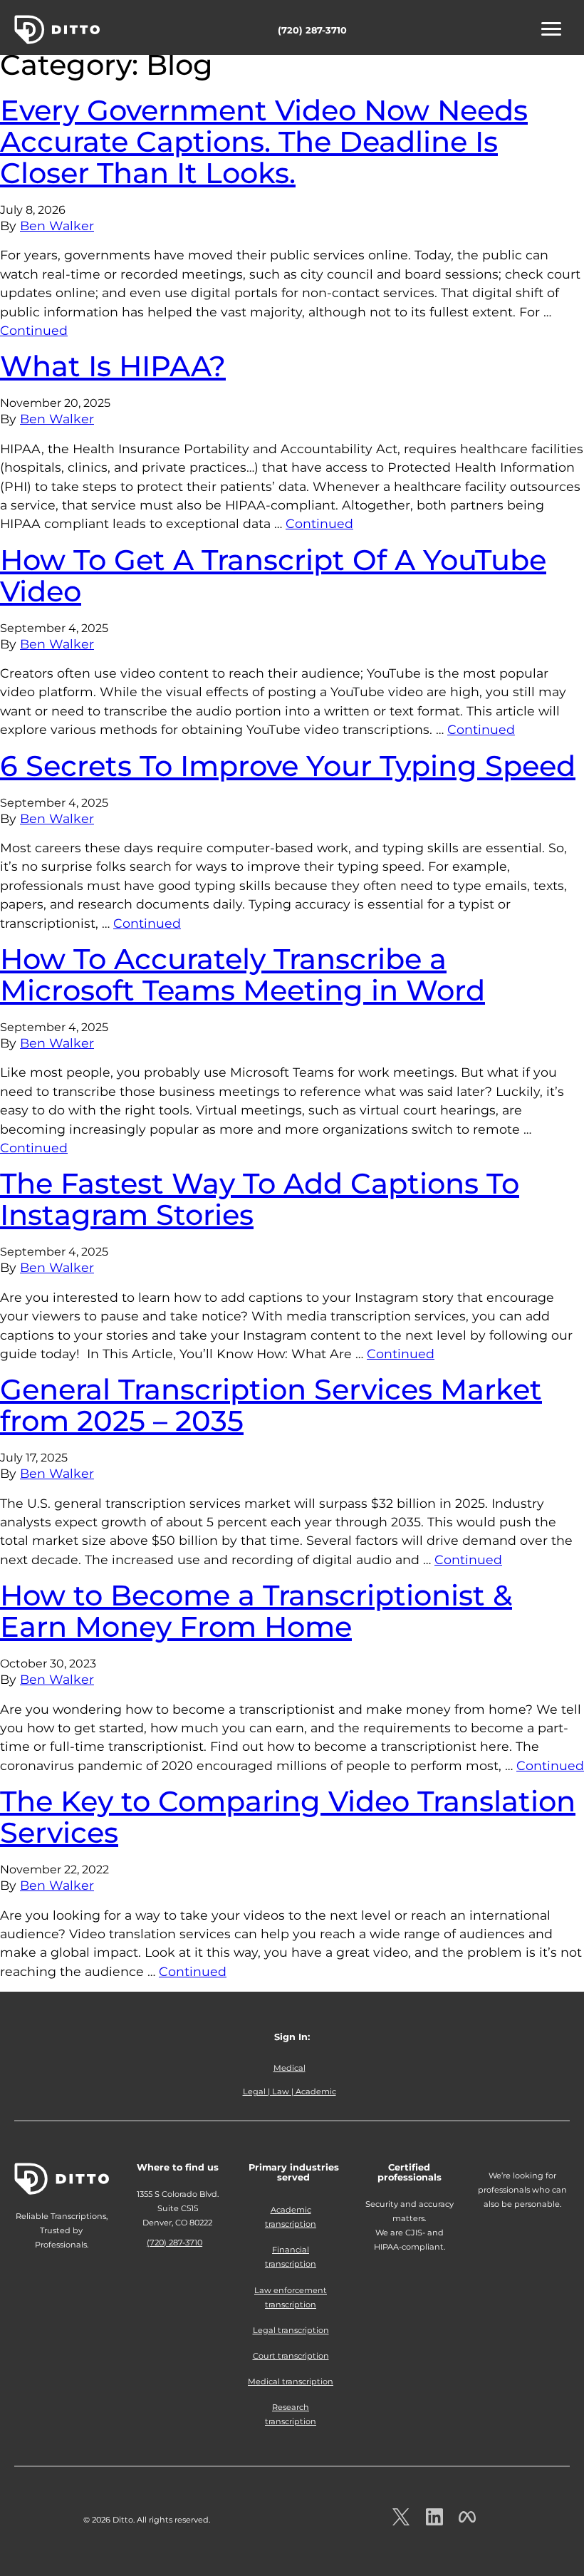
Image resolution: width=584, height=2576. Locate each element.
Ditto (57, 30)
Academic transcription (291, 2217)
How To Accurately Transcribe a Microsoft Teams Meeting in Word (243, 974)
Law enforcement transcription (291, 2297)
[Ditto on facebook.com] (467, 2521)
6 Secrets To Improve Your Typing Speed (288, 766)
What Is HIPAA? (113, 366)
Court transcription (291, 2356)
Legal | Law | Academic (290, 2091)
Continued (34, 330)
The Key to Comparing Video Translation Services (288, 1817)
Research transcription (291, 2414)
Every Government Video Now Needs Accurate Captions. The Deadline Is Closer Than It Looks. (264, 141)
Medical (290, 2068)
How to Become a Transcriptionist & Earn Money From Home (256, 1611)
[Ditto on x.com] (401, 2521)
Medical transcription (291, 2381)
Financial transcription (291, 2257)
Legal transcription (291, 2330)
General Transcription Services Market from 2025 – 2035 (271, 1405)
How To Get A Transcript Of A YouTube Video (273, 575)
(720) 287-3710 (312, 30)
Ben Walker (57, 226)
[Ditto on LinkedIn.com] (434, 2521)
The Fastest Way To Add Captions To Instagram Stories (260, 1199)
